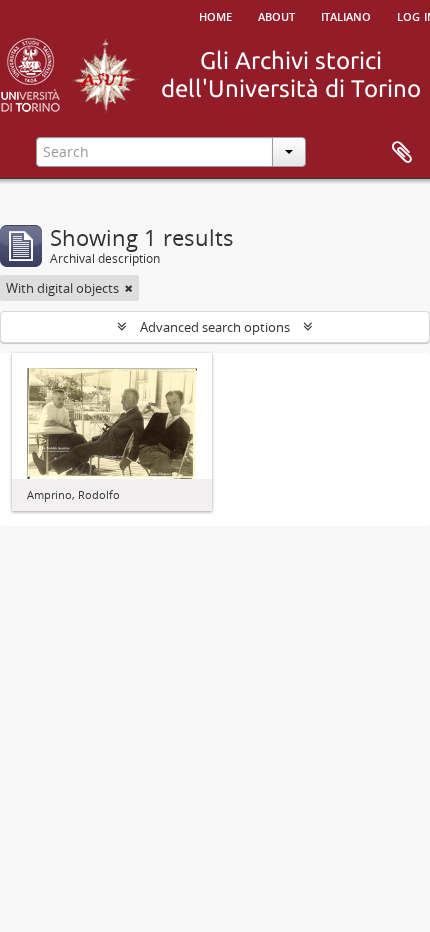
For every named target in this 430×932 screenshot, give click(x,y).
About (276, 15)
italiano (346, 15)
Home (215, 15)
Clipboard (402, 153)
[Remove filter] (129, 288)
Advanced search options (215, 327)
